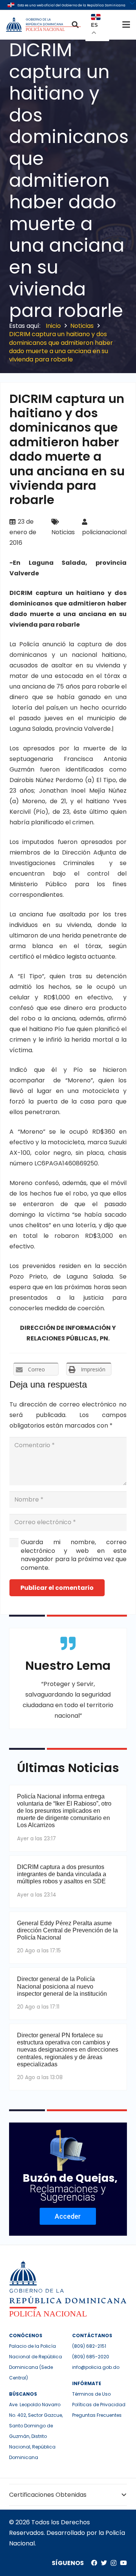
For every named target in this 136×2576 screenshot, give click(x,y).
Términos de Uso (91, 2394)
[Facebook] (94, 2563)
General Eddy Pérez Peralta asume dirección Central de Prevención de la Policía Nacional (67, 1930)
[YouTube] (124, 2563)
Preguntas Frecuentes (97, 2415)
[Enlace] (44, 25)
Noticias (63, 532)
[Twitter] (104, 2563)
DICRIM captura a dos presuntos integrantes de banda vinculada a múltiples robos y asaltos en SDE (62, 1874)
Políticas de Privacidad (99, 2405)
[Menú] (126, 25)
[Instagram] (114, 2563)
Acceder (68, 2216)
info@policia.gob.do (96, 2367)
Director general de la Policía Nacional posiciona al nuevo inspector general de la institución (62, 1986)
